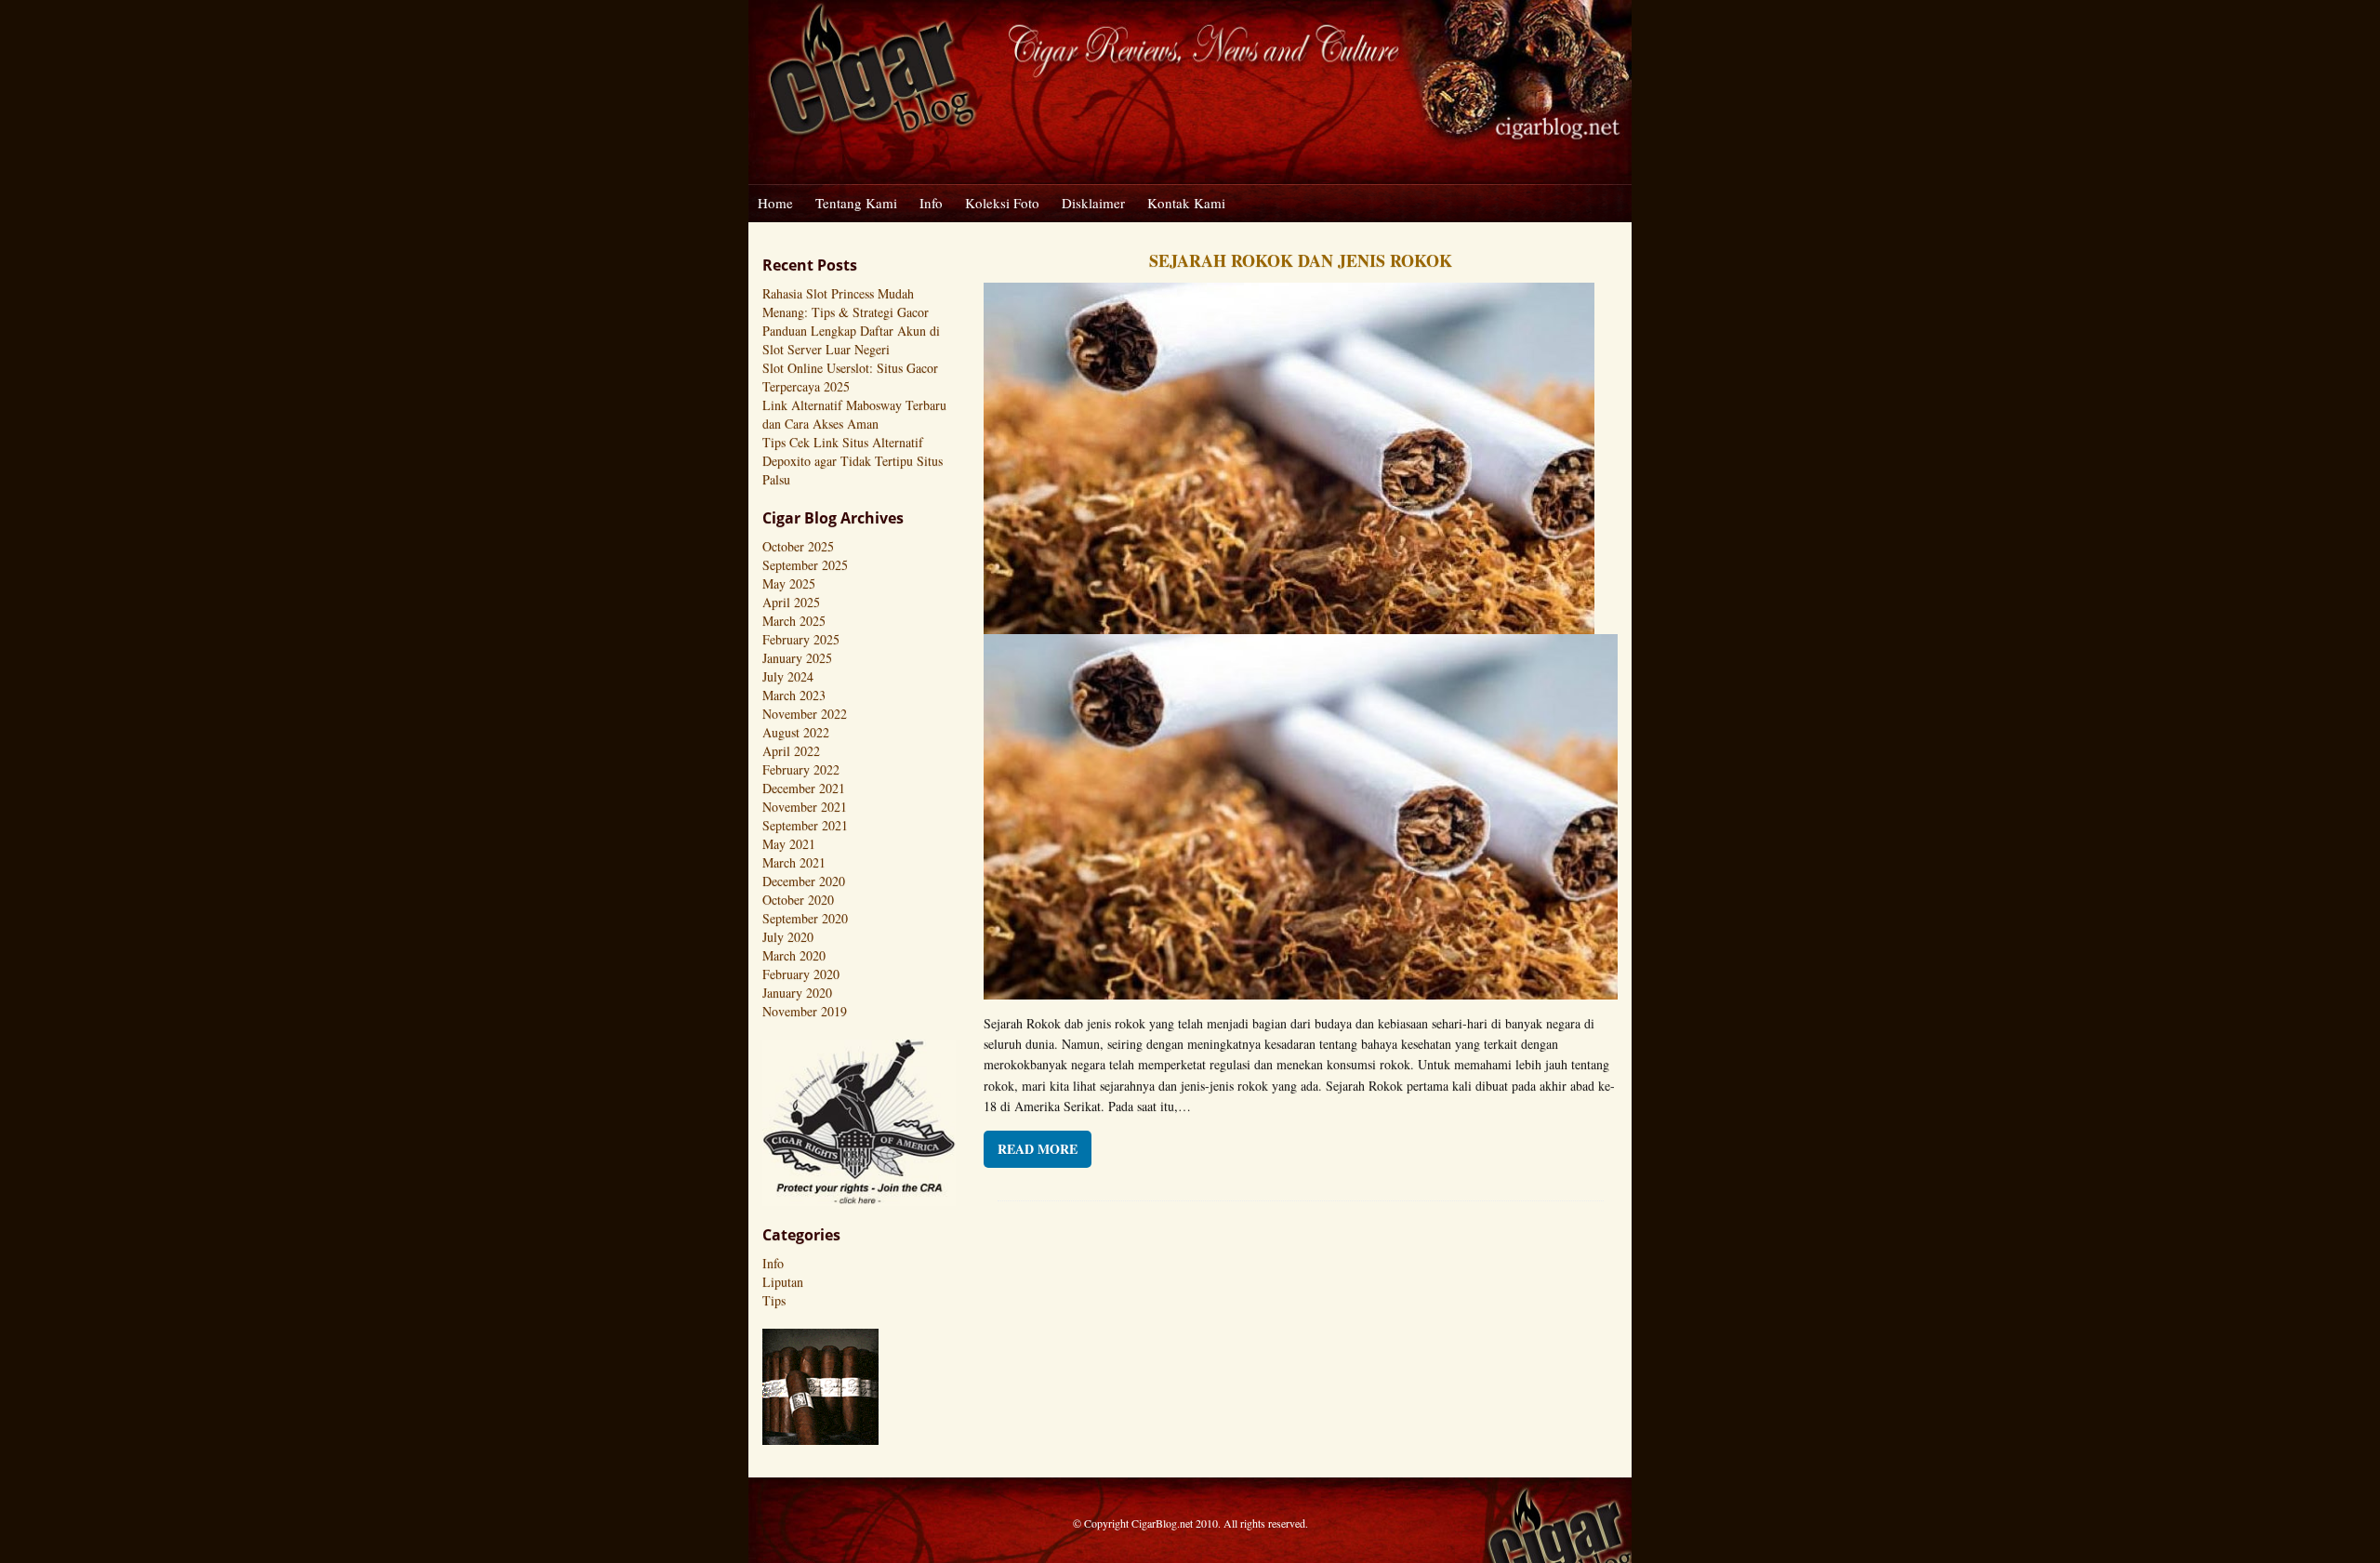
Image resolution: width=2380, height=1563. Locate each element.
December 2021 (804, 788)
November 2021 (805, 807)
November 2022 (805, 714)
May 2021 (789, 844)
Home (775, 203)
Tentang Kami (856, 203)
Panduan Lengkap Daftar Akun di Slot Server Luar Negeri (851, 340)
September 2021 (805, 825)
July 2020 (788, 937)
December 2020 (804, 881)
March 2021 (794, 862)
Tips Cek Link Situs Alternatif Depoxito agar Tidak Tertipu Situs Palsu (853, 461)
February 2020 (801, 974)
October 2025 (798, 546)
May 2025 (789, 583)
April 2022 (791, 751)
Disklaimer (1093, 203)
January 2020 (797, 993)
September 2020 (805, 918)
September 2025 (805, 565)
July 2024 (788, 676)
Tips (774, 1300)
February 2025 (801, 639)
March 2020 (794, 955)
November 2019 (805, 1011)
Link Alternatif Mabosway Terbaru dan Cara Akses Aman (854, 414)
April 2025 (791, 602)
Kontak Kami (1186, 203)
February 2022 (801, 769)
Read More (1038, 1149)
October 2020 (798, 900)
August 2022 (796, 732)
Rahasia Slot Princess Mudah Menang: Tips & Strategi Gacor (846, 303)
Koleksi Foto (1002, 203)
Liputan (783, 1282)
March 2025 (794, 621)
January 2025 (797, 658)
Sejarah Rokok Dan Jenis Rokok (1301, 260)
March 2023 (794, 695)
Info (931, 203)
